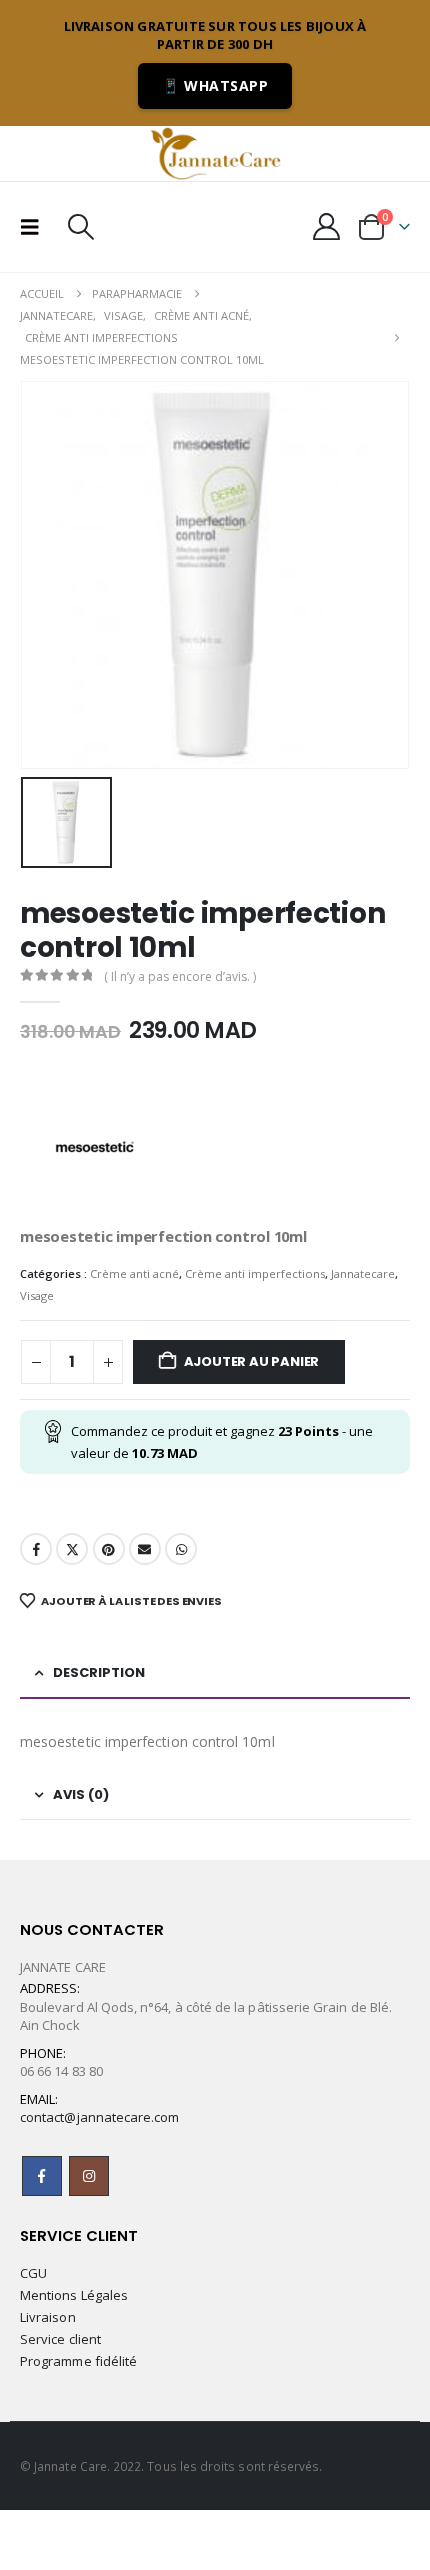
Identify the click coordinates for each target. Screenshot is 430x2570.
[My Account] (327, 226)
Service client (60, 2339)
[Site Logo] (215, 153)
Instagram (89, 2176)
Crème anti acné (134, 1273)
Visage (37, 1295)
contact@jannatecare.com (100, 2117)
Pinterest (109, 1549)
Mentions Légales (74, 2295)
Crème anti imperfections (255, 1273)
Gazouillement (72, 1549)
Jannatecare (363, 1273)
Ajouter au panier (252, 1361)
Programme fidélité (78, 2361)
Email (145, 1549)
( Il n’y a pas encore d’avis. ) (180, 976)
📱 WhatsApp (215, 85)
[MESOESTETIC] (95, 1149)
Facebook (36, 1549)
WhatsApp (181, 1549)
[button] (36, 227)
